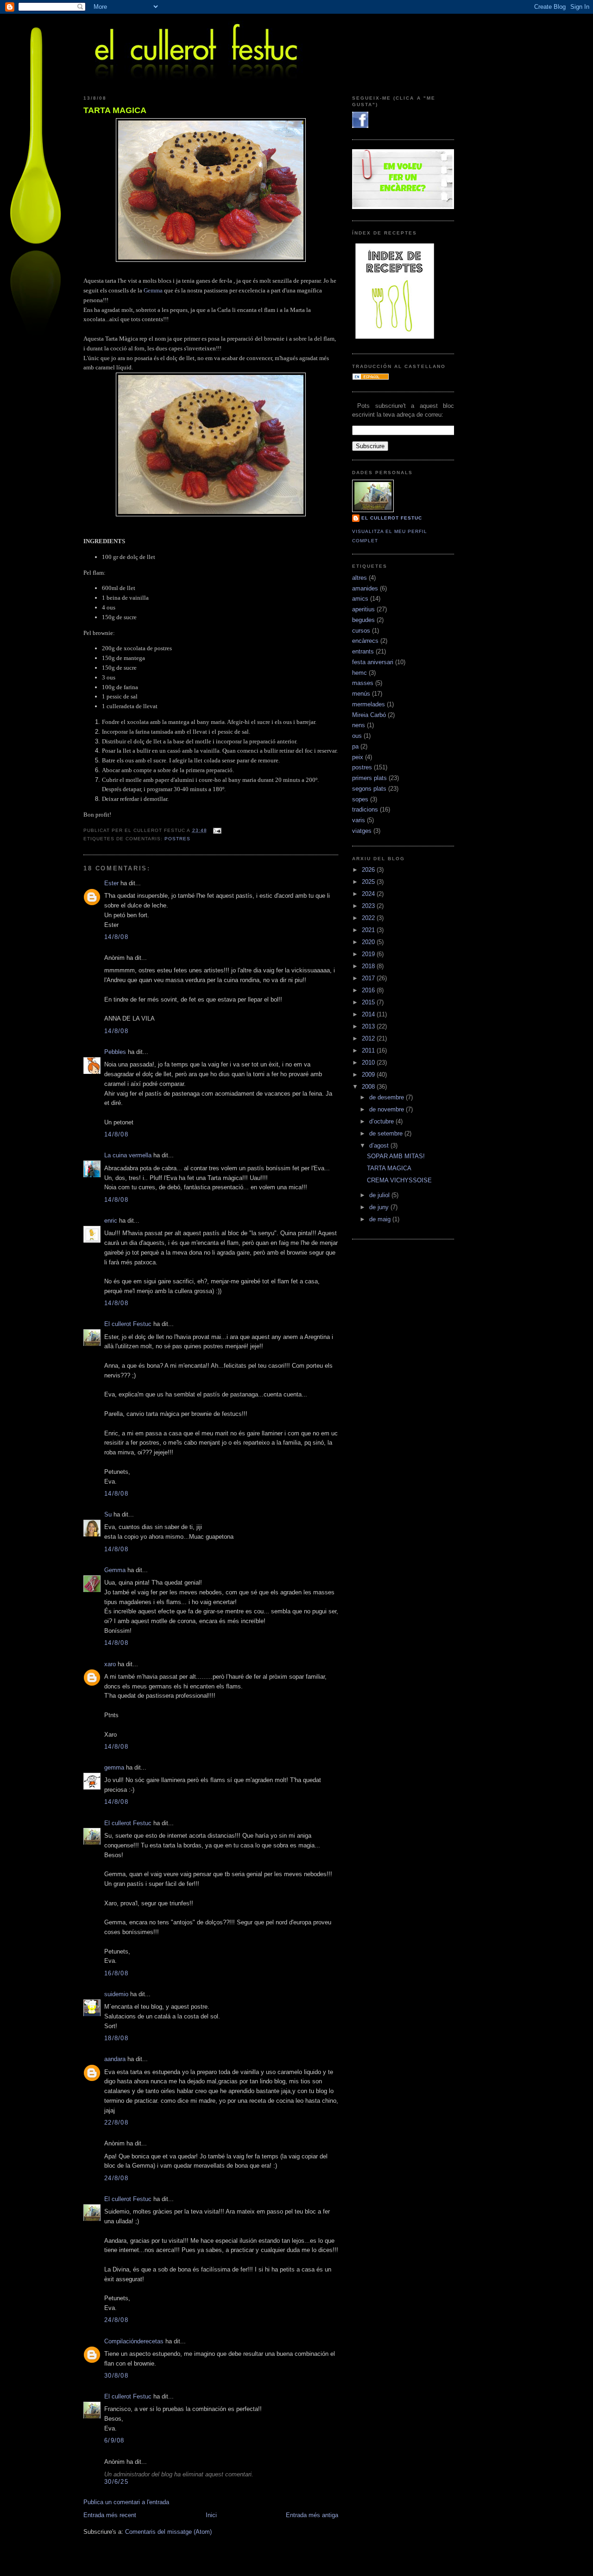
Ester (111, 883)
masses (363, 683)
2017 (369, 978)
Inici (211, 2515)
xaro (110, 1664)
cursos (361, 631)
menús (361, 694)
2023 (369, 906)
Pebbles (115, 1052)
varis (359, 820)
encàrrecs (365, 641)
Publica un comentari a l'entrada (126, 2502)
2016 (369, 990)
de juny (380, 1207)
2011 (369, 1050)
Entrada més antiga (312, 2515)
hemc (360, 673)
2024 (369, 894)
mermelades (369, 704)
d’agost (380, 1145)
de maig (381, 1219)
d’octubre (382, 1121)
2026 (369, 870)
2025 (369, 882)
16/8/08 (116, 1973)
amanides (365, 588)
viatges (362, 831)
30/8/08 (116, 2376)
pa (355, 746)
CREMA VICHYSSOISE (399, 1180)
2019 (369, 954)
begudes (363, 620)
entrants (363, 651)
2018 (369, 966)
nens (359, 725)
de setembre (387, 1133)
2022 (369, 918)
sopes (360, 799)
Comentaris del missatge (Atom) (168, 2532)
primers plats (369, 778)
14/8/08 (116, 937)
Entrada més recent (110, 2515)
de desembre (388, 1097)
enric (111, 1221)
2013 (369, 1026)
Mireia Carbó (369, 715)
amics (360, 599)
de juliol (380, 1195)
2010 (369, 1063)
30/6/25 (116, 2482)
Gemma (153, 290)
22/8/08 (116, 2122)
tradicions (365, 809)
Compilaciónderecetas (134, 2341)
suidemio (116, 1994)
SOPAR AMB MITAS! (396, 1156)
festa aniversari (373, 662)
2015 (369, 1002)
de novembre (388, 1109)
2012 (369, 1038)
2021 (369, 930)
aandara (115, 2059)
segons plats (369, 789)
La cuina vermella (128, 1155)
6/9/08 (114, 2440)
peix (358, 757)
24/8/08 (116, 2178)
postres (177, 839)
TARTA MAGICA (115, 110)
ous (357, 736)
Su (108, 1514)
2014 (369, 1014)
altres (360, 578)
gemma (114, 1767)
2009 (369, 1075)
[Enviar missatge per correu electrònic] (216, 830)
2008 (369, 1087)
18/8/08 (116, 2038)
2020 (369, 942)
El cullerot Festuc (128, 1324)
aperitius (363, 609)
